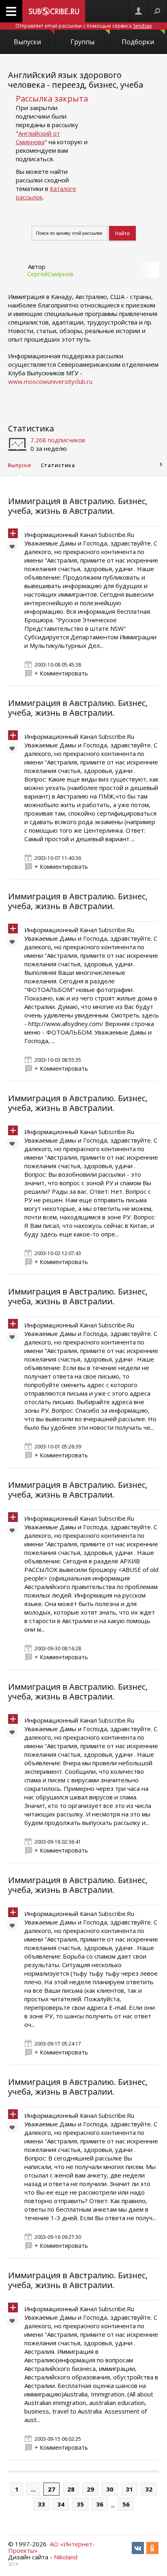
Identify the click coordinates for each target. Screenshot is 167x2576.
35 (80, 2504)
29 (90, 2489)
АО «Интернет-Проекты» (51, 2547)
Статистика (31, 428)
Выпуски (27, 42)
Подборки (138, 42)
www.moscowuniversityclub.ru (50, 381)
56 (126, 2504)
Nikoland (66, 2557)
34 (61, 2504)
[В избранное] (14, 548)
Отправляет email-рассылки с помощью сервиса (84, 26)
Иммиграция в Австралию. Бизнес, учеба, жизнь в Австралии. (78, 506)
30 (110, 2489)
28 (71, 2489)
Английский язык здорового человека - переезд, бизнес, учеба (76, 80)
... (33, 2489)
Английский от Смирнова (38, 137)
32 (149, 2489)
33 (41, 2504)
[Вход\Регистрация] (138, 11)
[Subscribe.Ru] (54, 11)
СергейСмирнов (50, 274)
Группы (82, 42)
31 (129, 2489)
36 (100, 2504)
